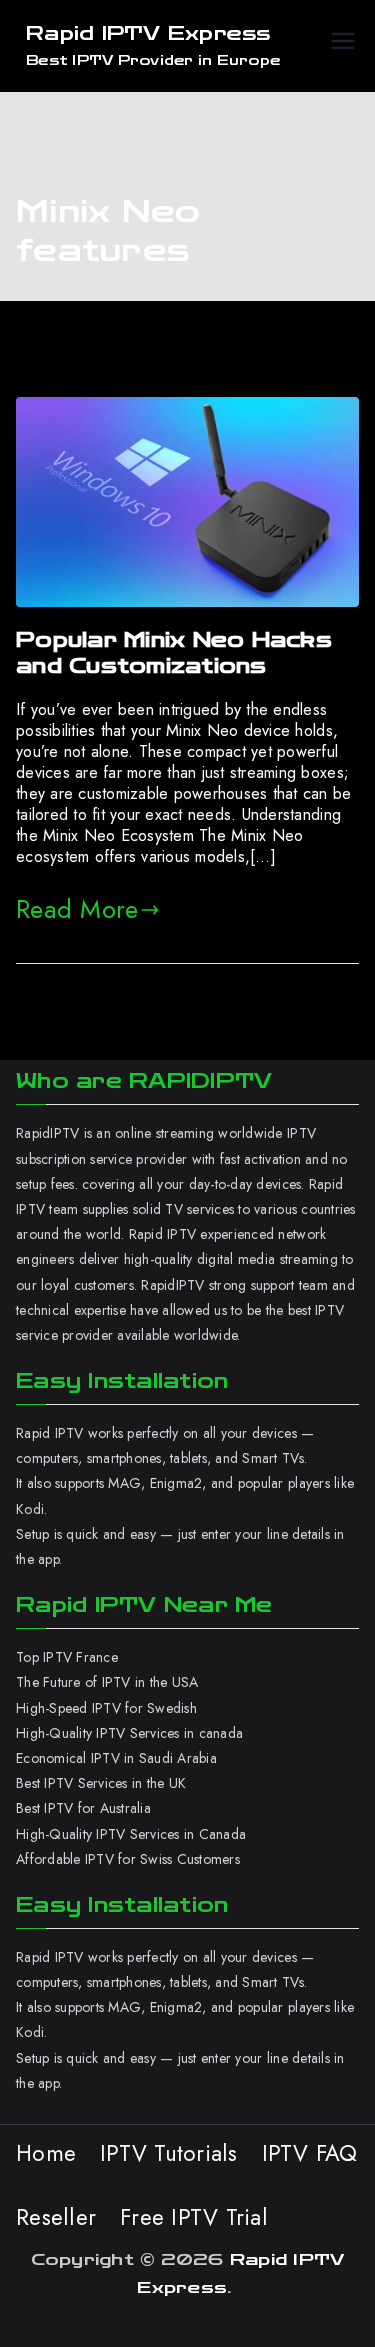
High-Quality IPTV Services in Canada (131, 1834)
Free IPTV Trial (194, 2217)
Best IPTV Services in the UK (101, 1783)
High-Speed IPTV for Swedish (106, 1708)
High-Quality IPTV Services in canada (129, 1733)
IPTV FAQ (310, 2153)
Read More (77, 909)
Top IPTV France (67, 1657)
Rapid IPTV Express (148, 33)
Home (46, 2153)
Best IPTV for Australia (85, 1808)
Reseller (56, 2217)
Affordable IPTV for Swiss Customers (128, 1859)
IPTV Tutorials (169, 2153)
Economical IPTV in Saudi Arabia (116, 1758)
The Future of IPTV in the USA (107, 1682)
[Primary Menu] (343, 46)
